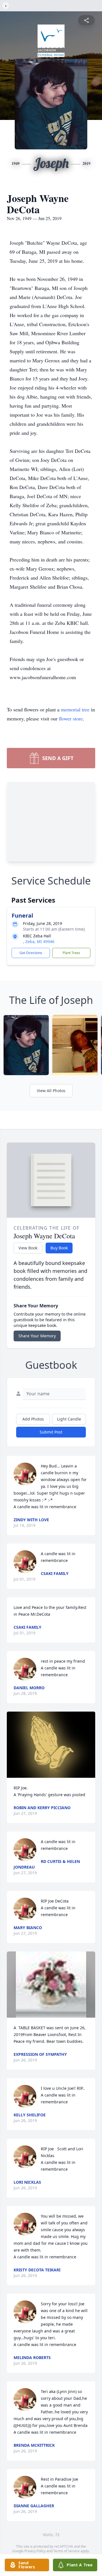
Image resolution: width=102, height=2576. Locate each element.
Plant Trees (71, 953)
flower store (71, 718)
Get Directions (31, 953)
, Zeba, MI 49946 (39, 941)
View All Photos (51, 1091)
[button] (51, 1745)
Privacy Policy (35, 2551)
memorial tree (75, 709)
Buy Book (59, 1248)
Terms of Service (66, 2551)
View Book (28, 1248)
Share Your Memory (37, 1336)
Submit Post (51, 1432)
